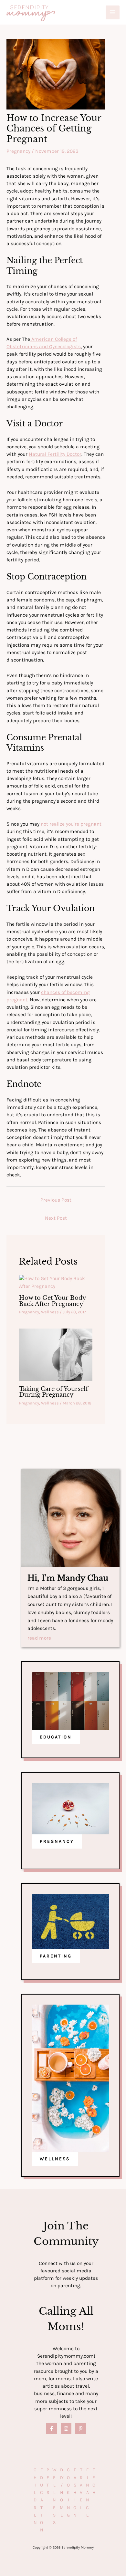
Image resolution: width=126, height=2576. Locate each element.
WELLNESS (55, 2159)
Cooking (68, 2493)
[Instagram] (66, 2429)
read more (39, 1638)
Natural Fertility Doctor (55, 454)
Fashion (75, 2493)
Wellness (50, 1312)
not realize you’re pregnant (71, 824)
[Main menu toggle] (113, 12)
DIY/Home (62, 2493)
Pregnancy (18, 151)
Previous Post (56, 1200)
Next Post (56, 1218)
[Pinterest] (81, 2429)
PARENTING (56, 1956)
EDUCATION (56, 1737)
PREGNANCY (57, 1841)
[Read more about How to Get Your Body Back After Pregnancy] (56, 1282)
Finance (88, 2493)
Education (42, 2500)
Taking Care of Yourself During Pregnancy (53, 1392)
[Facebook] (52, 2429)
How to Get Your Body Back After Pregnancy (52, 1301)
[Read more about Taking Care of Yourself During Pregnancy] (56, 1354)
